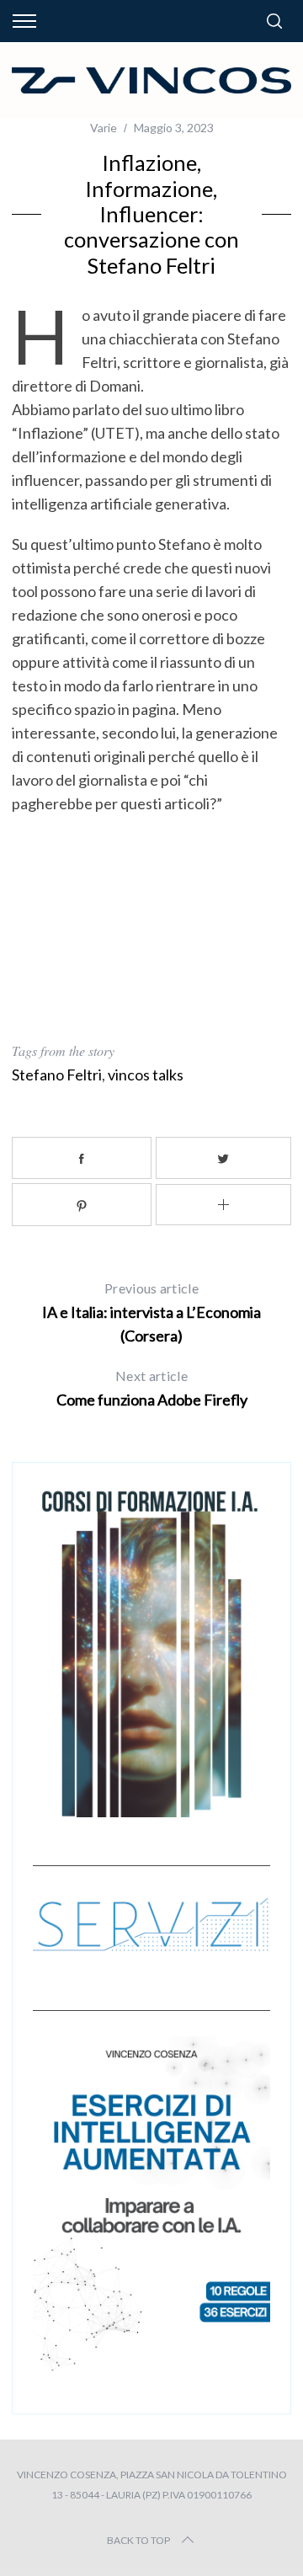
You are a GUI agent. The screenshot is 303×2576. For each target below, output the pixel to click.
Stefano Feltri (57, 1075)
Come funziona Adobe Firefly (152, 1388)
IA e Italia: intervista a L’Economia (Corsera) (151, 1312)
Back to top (138, 2540)
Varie (104, 128)
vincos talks (146, 1075)
